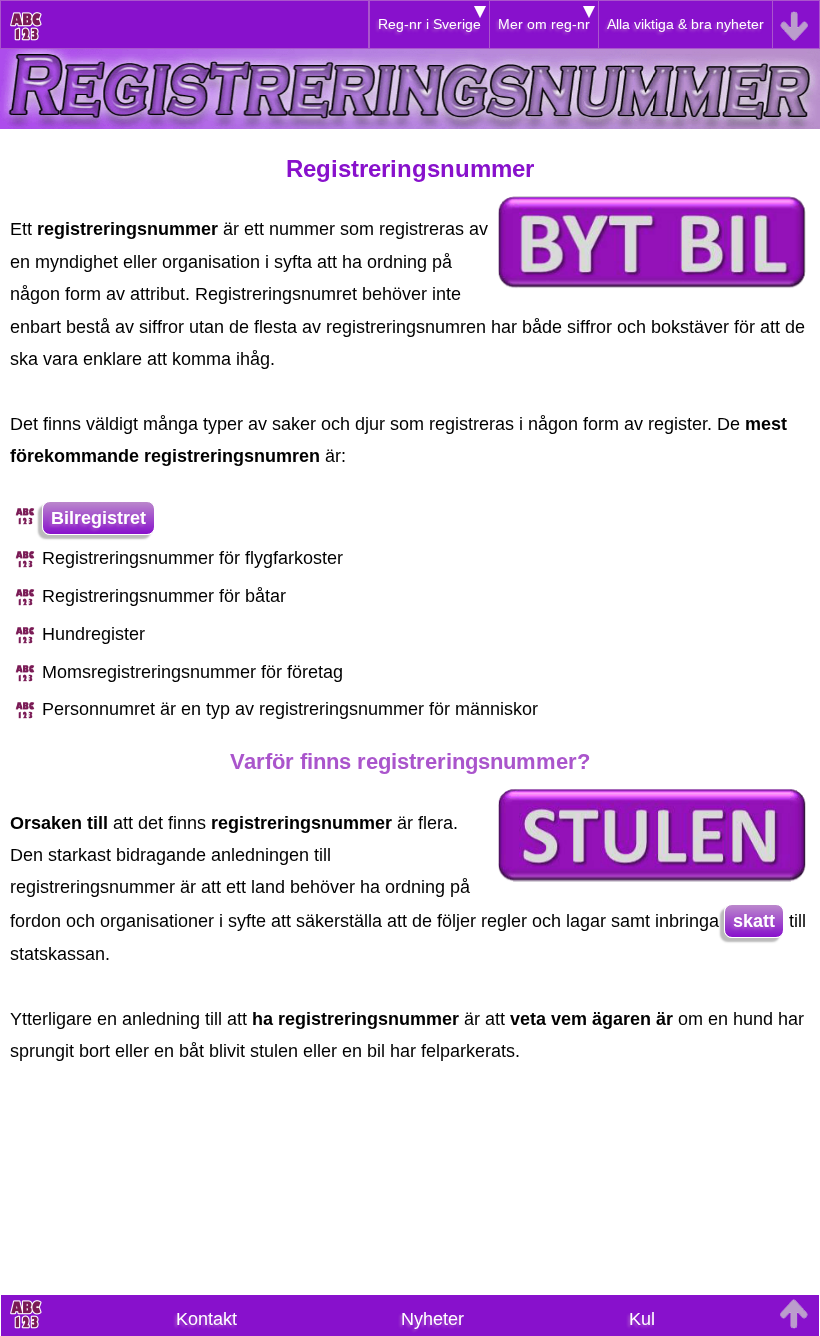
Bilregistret (98, 518)
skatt (754, 921)
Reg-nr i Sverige (429, 24)
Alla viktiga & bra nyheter (685, 24)
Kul (642, 1319)
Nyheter (432, 1319)
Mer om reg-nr (544, 24)
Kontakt (206, 1319)
